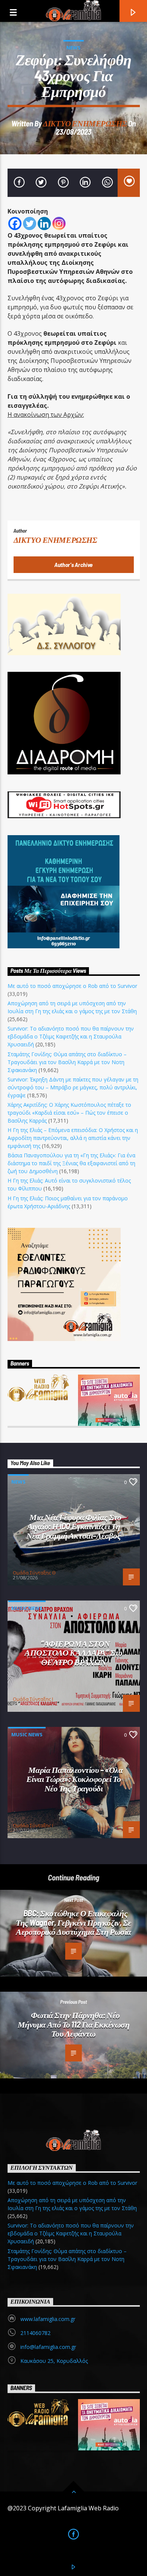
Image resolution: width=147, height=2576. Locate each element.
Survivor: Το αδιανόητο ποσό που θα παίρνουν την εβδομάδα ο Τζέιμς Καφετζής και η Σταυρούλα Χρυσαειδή (71, 1036)
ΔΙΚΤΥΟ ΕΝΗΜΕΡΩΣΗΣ (85, 123)
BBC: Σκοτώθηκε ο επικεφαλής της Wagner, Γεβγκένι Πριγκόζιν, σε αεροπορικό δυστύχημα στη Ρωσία (73, 1922)
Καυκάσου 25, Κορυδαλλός (54, 2361)
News (73, 48)
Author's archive (73, 565)
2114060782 (35, 2333)
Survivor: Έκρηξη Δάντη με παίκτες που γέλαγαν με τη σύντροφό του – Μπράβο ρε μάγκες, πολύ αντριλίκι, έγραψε (73, 1087)
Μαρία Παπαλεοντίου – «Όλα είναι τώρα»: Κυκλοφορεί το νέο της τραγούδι (75, 1779)
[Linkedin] (44, 223)
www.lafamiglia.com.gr (48, 2319)
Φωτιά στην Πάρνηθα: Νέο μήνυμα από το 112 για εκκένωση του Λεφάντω (74, 2024)
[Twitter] (30, 223)
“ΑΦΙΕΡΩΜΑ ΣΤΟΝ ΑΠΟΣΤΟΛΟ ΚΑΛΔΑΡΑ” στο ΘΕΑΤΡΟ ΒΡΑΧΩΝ (73, 1652)
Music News (27, 1608)
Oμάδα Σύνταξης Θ (34, 1573)
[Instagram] (59, 223)
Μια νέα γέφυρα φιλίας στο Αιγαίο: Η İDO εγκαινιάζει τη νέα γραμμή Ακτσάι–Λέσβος (74, 1526)
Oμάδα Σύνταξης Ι (33, 1699)
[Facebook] (15, 223)
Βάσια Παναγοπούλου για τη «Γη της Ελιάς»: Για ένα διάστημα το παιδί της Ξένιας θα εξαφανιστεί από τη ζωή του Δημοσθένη (71, 1163)
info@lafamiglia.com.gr (48, 2347)
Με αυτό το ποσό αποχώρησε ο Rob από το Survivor (72, 986)
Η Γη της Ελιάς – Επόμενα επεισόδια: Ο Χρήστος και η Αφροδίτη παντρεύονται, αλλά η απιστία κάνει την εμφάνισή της (73, 1138)
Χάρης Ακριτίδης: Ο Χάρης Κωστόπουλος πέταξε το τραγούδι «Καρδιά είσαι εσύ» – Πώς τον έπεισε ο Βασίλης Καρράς (69, 1113)
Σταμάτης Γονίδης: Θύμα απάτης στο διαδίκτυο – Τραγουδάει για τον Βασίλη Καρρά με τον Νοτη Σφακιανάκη (67, 1062)
